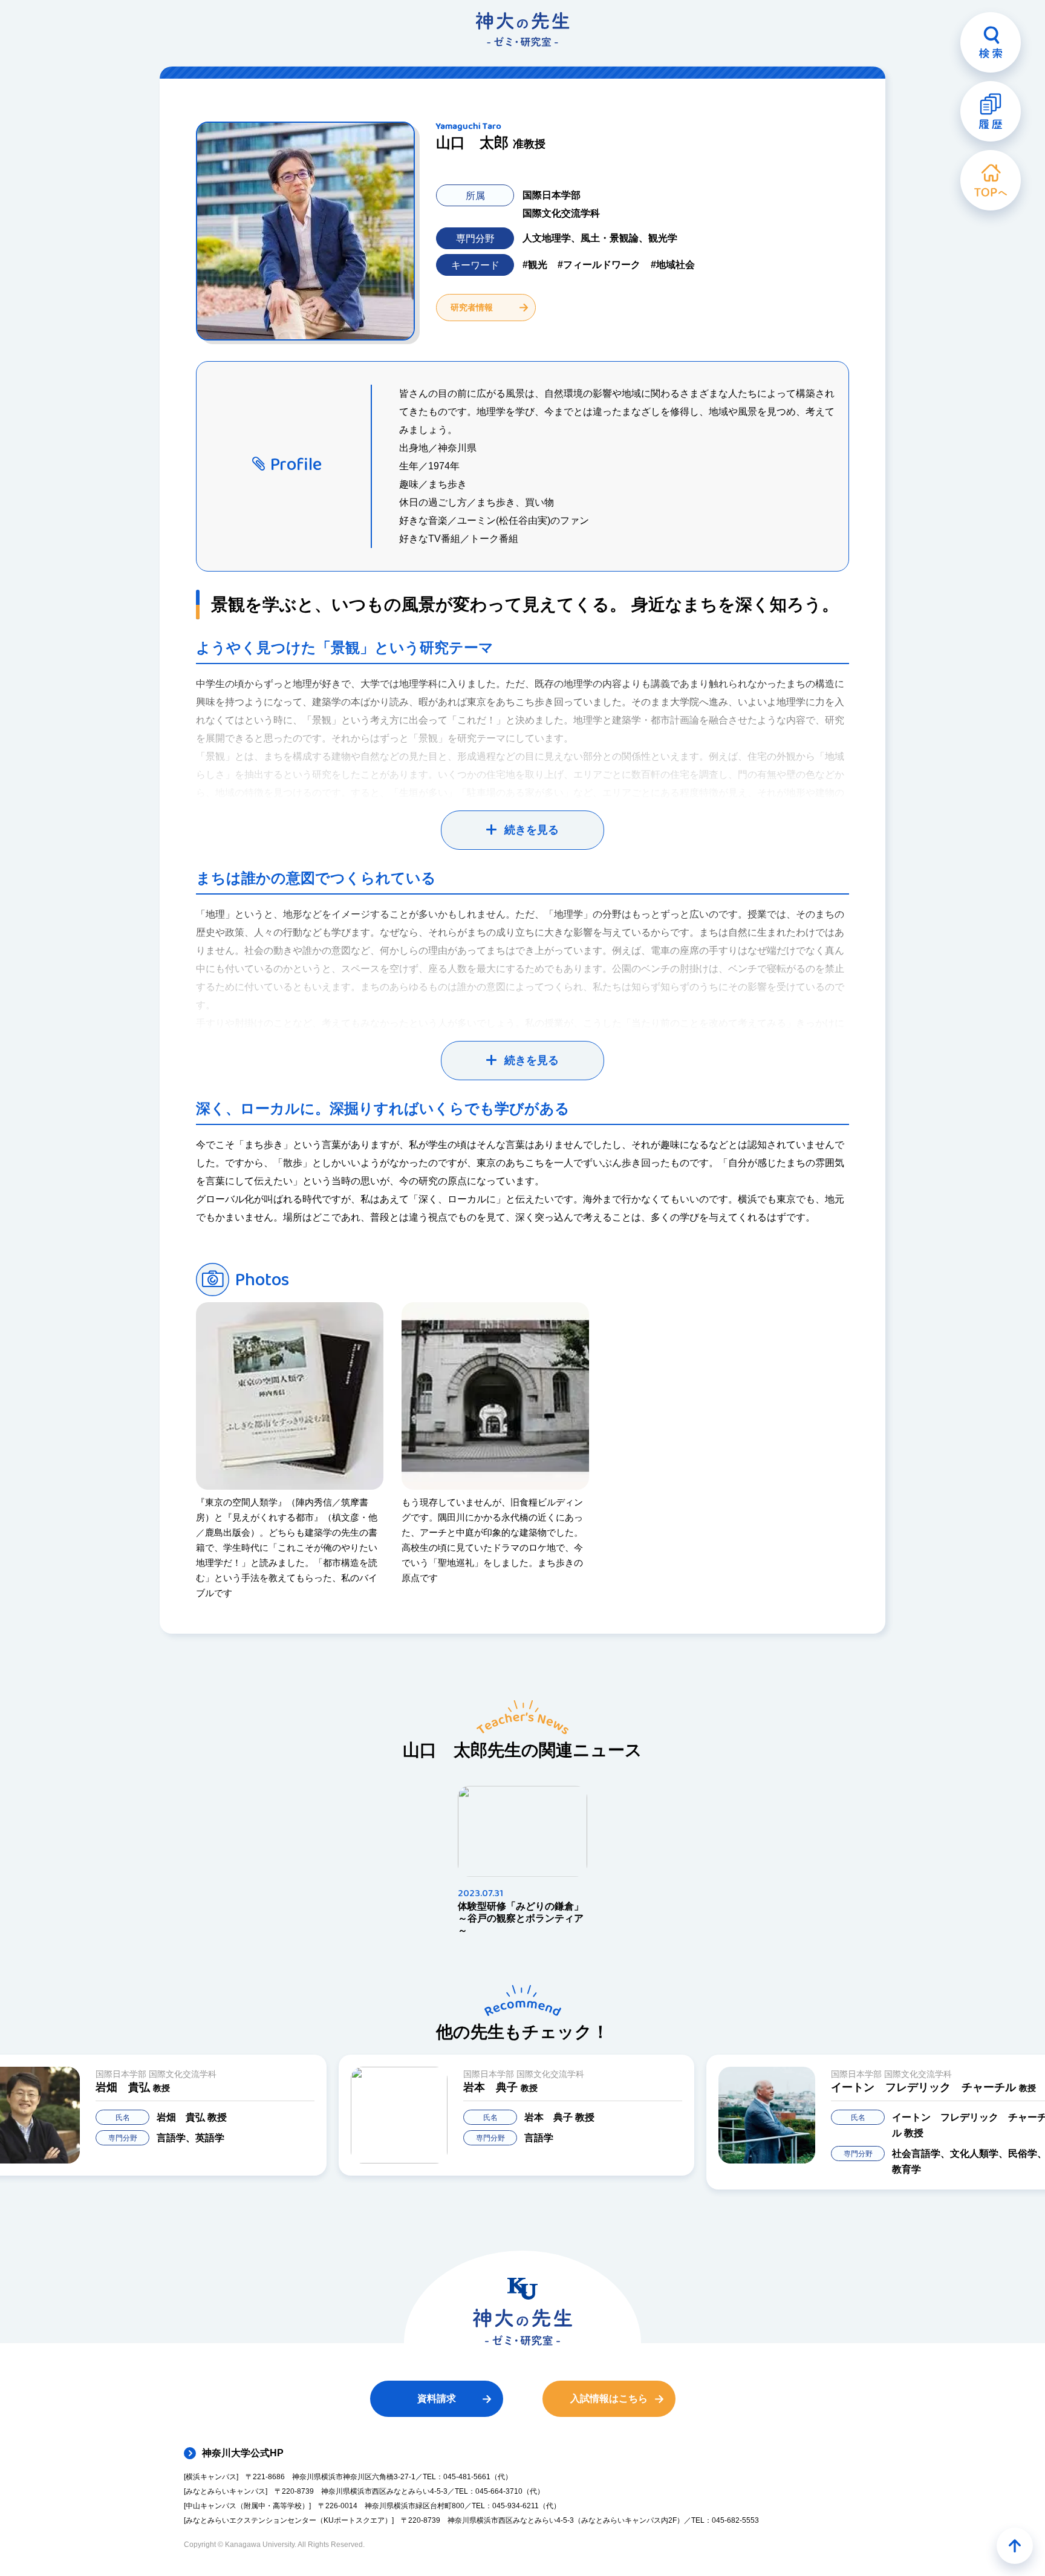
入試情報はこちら (609, 2398)
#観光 (535, 265)
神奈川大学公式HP (243, 2453)
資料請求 (437, 2398)
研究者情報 (472, 307)
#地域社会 (673, 265)
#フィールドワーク (599, 265)
